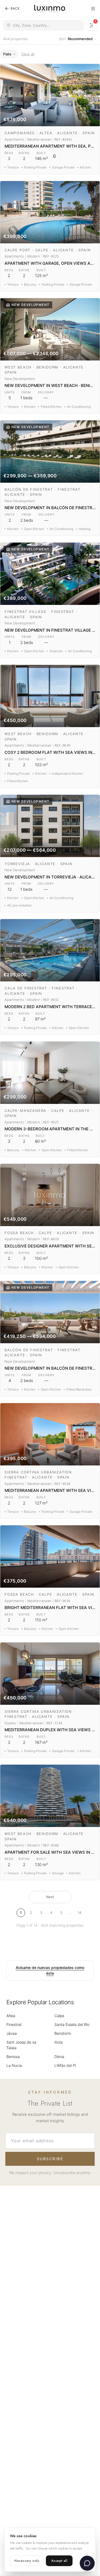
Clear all (28, 54)
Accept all (59, 2561)
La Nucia (14, 2065)
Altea (11, 2016)
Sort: (76, 39)
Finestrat (14, 2024)
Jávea (12, 2033)
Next (50, 1897)
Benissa (13, 2057)
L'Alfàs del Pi (65, 2065)
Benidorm (63, 2033)
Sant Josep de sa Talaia (21, 2045)
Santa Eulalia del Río (72, 2024)
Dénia (59, 2057)
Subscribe (50, 2159)
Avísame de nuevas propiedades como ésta (50, 1970)
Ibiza (59, 2042)
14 (79, 1913)
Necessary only (27, 2561)
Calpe (59, 2016)
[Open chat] (87, 2563)
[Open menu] (93, 9)
